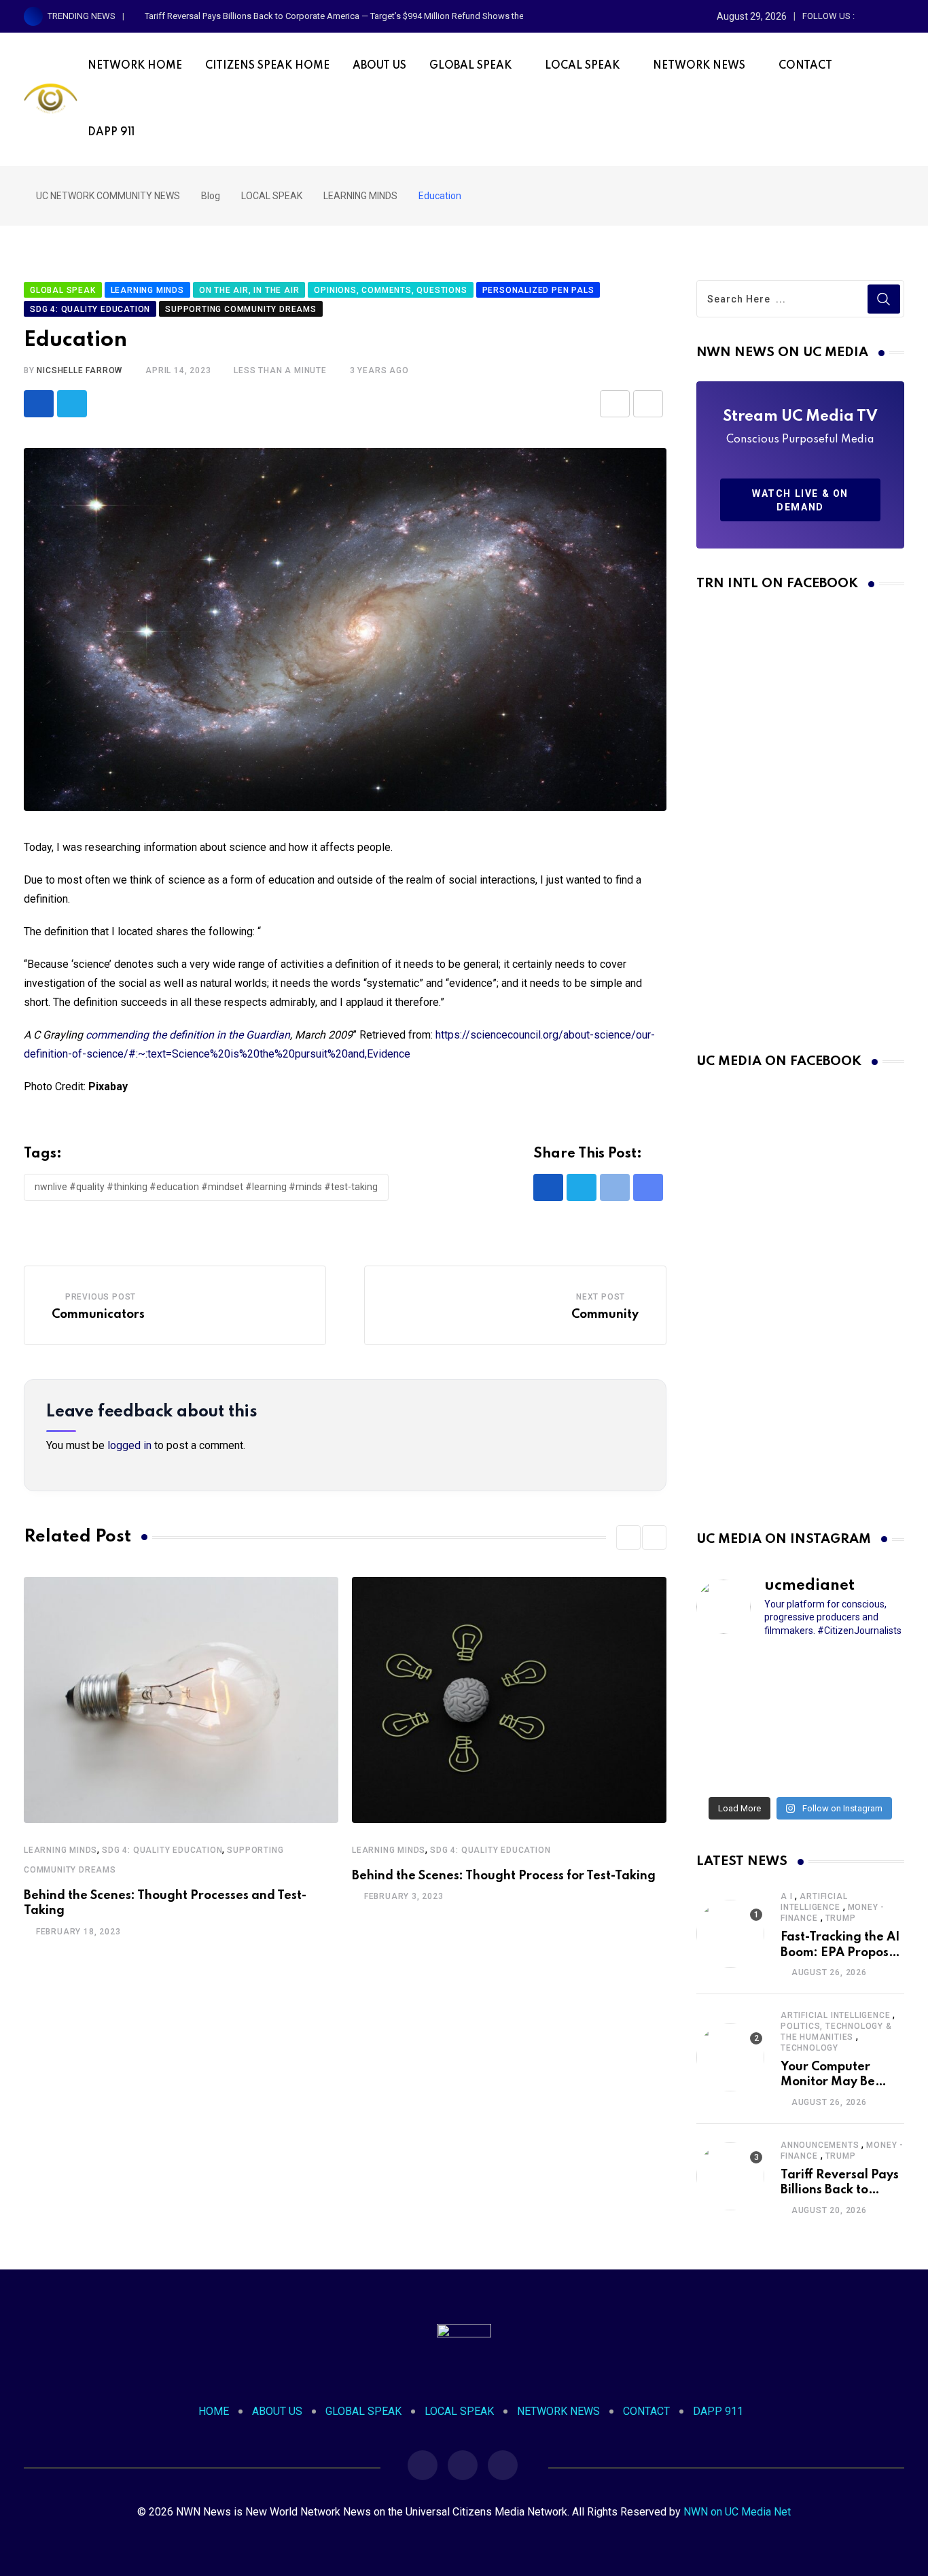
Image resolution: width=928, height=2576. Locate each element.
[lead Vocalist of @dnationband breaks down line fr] (872, 1720)
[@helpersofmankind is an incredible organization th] (800, 1674)
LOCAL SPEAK (582, 66)
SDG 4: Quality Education (162, 1850)
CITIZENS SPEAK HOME (267, 66)
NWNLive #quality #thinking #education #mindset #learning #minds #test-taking (206, 1187)
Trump (841, 1918)
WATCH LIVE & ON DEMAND (800, 500)
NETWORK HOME (135, 66)
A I (786, 1896)
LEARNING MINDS (60, 1850)
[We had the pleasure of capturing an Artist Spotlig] (729, 1766)
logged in (129, 1445)
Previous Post (101, 1297)
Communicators (98, 1315)
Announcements (820, 2145)
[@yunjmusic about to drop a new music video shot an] (800, 1720)
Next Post (601, 1297)
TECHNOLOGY (809, 2048)
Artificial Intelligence (835, 2015)
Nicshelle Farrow (79, 370)
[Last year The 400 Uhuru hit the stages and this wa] (800, 1766)
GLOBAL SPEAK (470, 66)
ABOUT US (379, 66)
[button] (628, 1537)
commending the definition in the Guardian (188, 1035)
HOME (214, 2411)
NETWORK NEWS (699, 66)
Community (605, 1315)
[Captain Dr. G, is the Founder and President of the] (729, 1720)
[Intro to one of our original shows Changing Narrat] (729, 1674)
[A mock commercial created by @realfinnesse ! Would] (872, 1674)
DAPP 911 (111, 133)
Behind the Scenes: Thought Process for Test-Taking (504, 1876)
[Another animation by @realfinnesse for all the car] (872, 1766)
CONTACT (805, 66)
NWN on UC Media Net (737, 2512)
